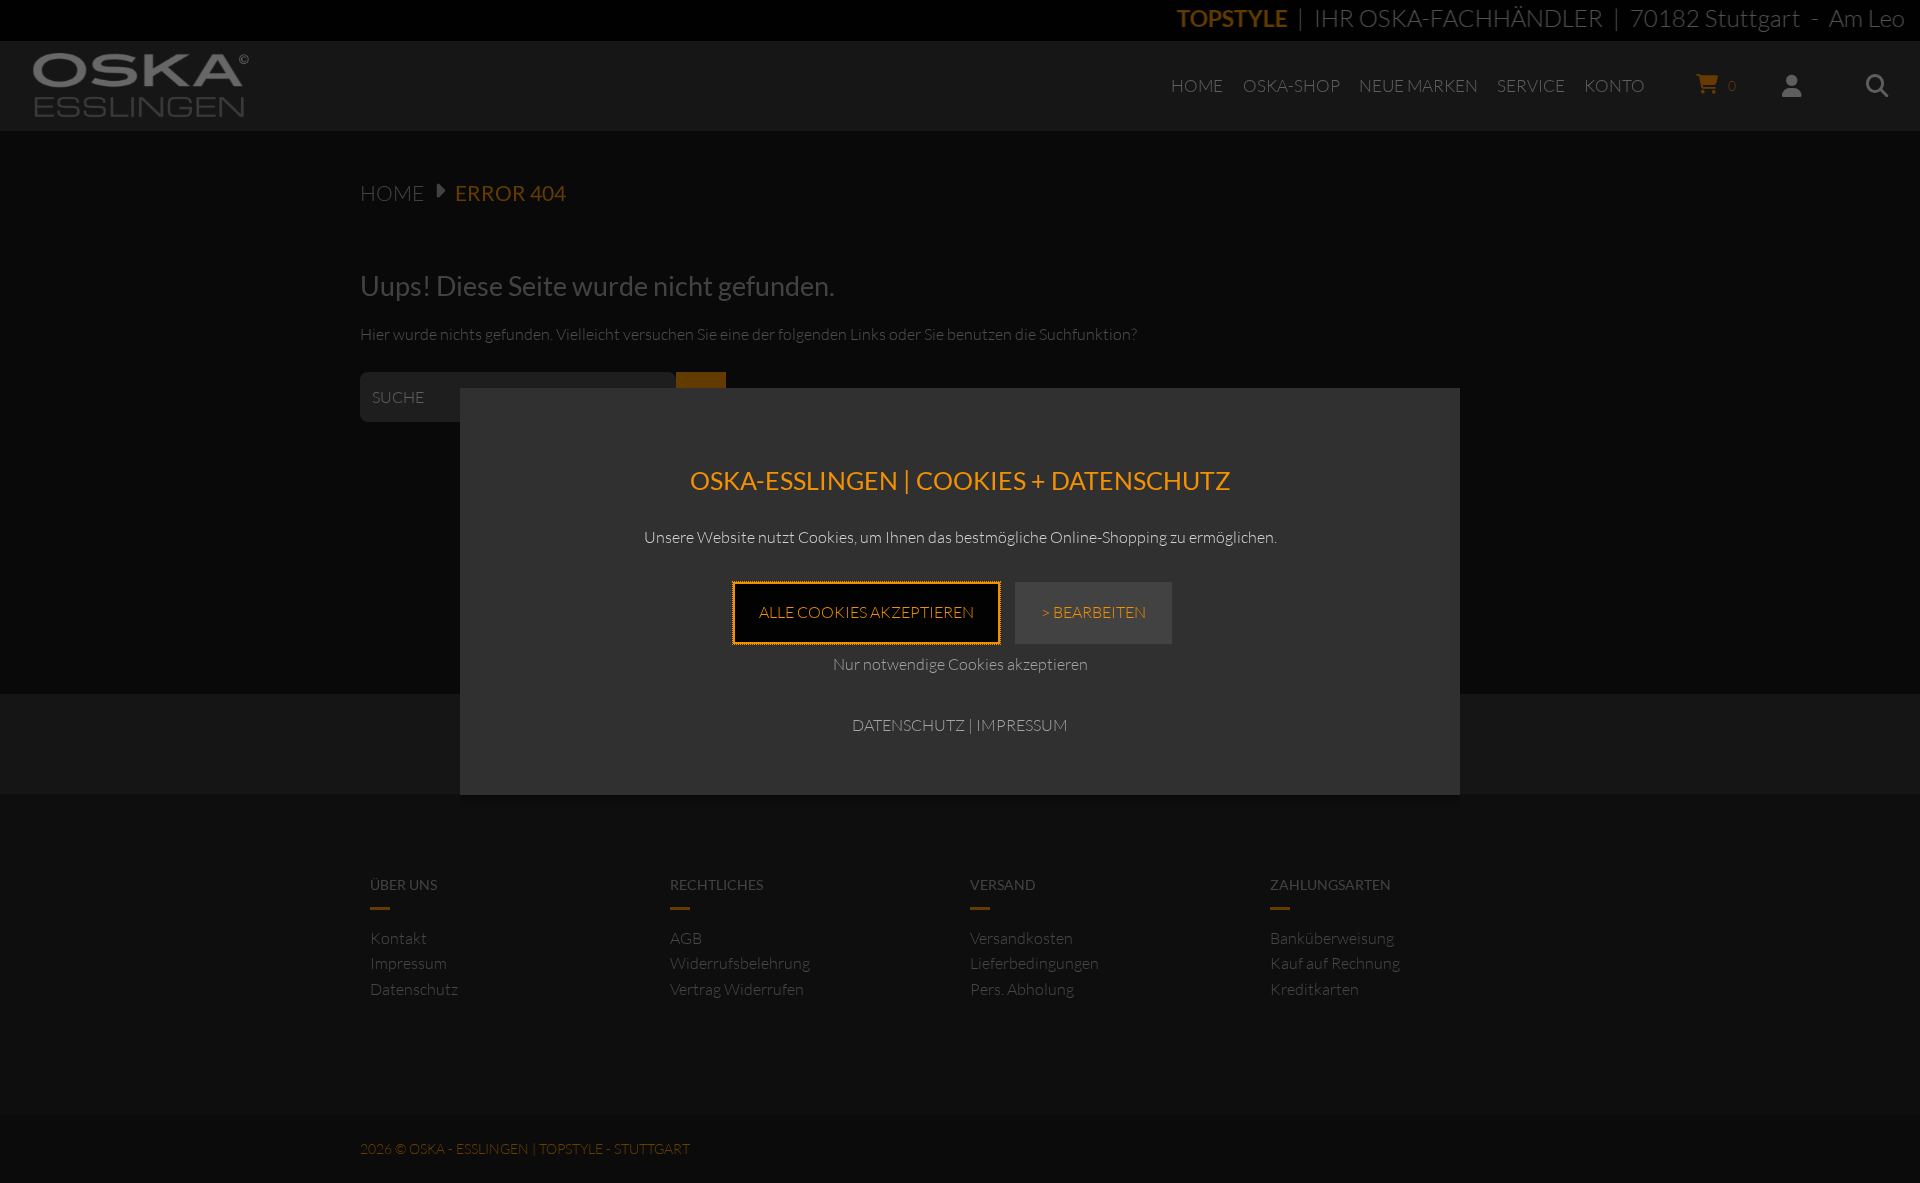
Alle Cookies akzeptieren (866, 612)
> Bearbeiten (1093, 612)
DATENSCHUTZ (908, 725)
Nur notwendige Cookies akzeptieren (960, 664)
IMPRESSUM (1022, 725)
